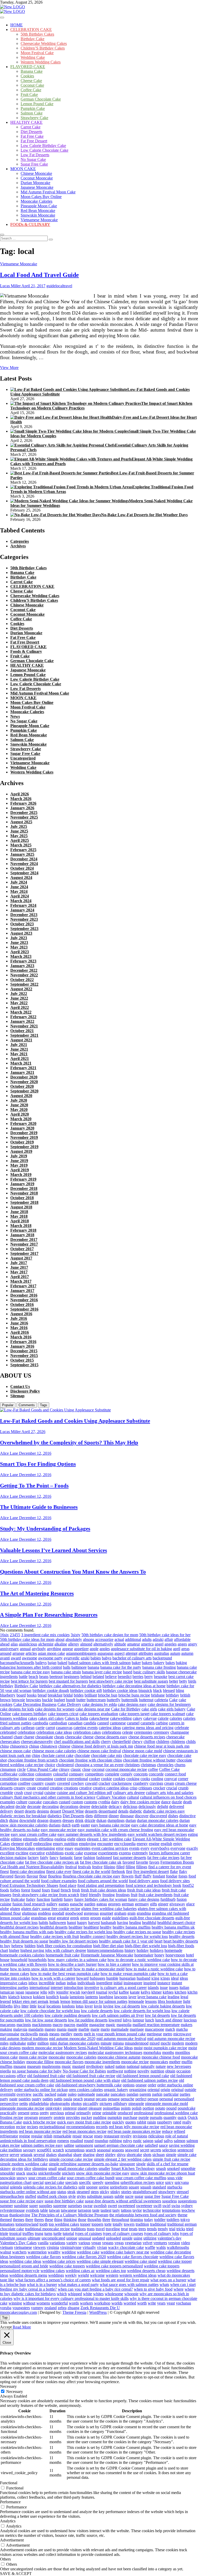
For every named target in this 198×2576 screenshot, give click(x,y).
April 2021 (20, 1059)
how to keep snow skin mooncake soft (41, 1969)
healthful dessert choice (176, 1923)
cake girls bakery (172, 1709)
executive (37, 1853)
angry (193, 1644)
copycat (171, 1779)
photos (76, 2104)
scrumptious (75, 2150)
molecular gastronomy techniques (115, 2052)
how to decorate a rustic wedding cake (139, 1960)
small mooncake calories (78, 2168)
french (66, 1890)
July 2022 (19, 994)
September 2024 (24, 873)
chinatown (49, 1746)
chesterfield (121, 1742)
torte (108, 2224)
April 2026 (20, 794)
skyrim (17, 2168)
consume (27, 1779)
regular (37, 2136)
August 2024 (21, 878)
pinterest (70, 2108)
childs (191, 1742)
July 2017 (19, 1263)
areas (185, 1649)
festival (71, 1867)
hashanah (108, 1923)
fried (84, 1895)
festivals (84, 1867)
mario (105, 2029)
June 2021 (19, 1049)
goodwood (74, 1913)
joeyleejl (88, 1992)
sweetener (144, 2206)
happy (82, 1923)
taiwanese (69, 2210)
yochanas (183, 2303)
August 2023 (21, 933)
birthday (7, 1686)
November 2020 (24, 1082)
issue (164, 1987)
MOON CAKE (23, 169)
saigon (148, 2141)
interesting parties (14, 1987)
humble (112, 1978)
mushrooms (51, 2066)
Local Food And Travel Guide (39, 275)
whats (164, 2285)
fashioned (104, 1858)
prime (97, 2113)
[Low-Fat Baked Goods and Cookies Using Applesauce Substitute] (55, 1410)
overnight (8, 2094)
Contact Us (20, 1386)
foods (5, 1890)
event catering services (110, 1848)
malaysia (20, 2029)
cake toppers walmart (168, 1714)
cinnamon (8, 1769)
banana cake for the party (121, 1667)
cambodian (58, 1723)
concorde (156, 1774)
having (123, 1923)
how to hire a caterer (114, 1964)
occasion (183, 2071)
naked (110, 2066)
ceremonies (143, 1732)
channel (6, 1737)
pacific (38, 2094)
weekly (71, 2275)
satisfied (151, 2145)
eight (71, 1839)
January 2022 (22, 1021)
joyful (113, 1992)
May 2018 (19, 1216)
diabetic (136, 1811)
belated (98, 1677)
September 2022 (24, 984)
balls (67, 1667)
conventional (77, 1779)
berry (149, 1677)
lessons (151, 2001)
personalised (184, 2099)
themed (6, 2220)
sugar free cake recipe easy (22, 2201)
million (43, 2043)
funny (68, 1899)
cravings (156, 1783)
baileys (41, 1663)
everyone (178, 1848)
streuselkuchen (12, 2196)
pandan (133, 2094)
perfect (141, 2099)
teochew (188, 2210)
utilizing (150, 2238)
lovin (98, 2006)
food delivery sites (175, 1881)
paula (68, 2099)
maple (72, 2029)
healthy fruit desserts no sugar (24, 1941)
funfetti (57, 1899)
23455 (15, 1635)
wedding (69, 2252)
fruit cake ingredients (155, 1895)
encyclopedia (125, 1844)
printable (109, 2113)
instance (164, 1983)
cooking (133, 1779)
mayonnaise (10, 2034)
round (89, 2141)
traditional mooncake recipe (47, 2229)
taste (96, 2210)
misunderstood (137, 2043)
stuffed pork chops (52, 2196)
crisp (134, 1788)
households (38, 1960)
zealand (51, 2308)
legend (5, 2001)
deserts (30, 1811)
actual (119, 1639)
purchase (130, 2117)
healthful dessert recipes (19, 1927)
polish (137, 2108)
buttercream (96, 1700)
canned (103, 1723)
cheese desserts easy (111, 1737)
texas (4, 2215)
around (6, 1653)
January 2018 (22, 1235)
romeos (63, 2141)
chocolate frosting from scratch (33, 1760)
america (147, 1644)
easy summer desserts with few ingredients (92, 1834)
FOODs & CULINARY (30, 224)
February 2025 (23, 850)
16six (4, 1635)
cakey (138, 1718)
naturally (148, 2066)
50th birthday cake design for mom (110, 1635)
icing (155, 1978)
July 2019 (19, 1156)
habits (43, 1923)
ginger (163, 1904)
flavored (7, 1876)
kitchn (192, 1992)
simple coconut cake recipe (71, 2159)
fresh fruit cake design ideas (104, 1890)
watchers (19, 2252)
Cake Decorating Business (35, 1704)
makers (187, 2025)
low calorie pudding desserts (68, 2015)
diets (89, 1816)
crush (19, 1793)
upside (127, 2238)
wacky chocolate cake (126, 2247)
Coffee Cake (31, 90)
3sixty (76, 1635)
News (15, 716)
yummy (37, 2308)
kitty (4, 1997)
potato (160, 2108)
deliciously (147, 1807)
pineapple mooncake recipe (22, 2108)
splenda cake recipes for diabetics (50, 2187)
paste (13, 2099)
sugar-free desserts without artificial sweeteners (123, 2201)
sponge (92, 2187)
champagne (180, 1732)
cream (169, 1783)
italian (184, 1987)
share (77, 2155)
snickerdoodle (49, 2173)
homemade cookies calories (22, 1955)
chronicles (165, 1765)
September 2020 (24, 1091)
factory (33, 1858)
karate (135, 1992)
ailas (14, 1644)
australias (162, 1653)
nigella (5, 2071)
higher (14, 1950)
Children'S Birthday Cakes (34, 600)
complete (112, 1774)
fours (46, 1890)
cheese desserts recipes (147, 1737)
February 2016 (23, 1342)
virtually (89, 2247)
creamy (20, 1788)
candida (90, 1723)
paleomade (86, 2094)
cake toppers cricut (63, 1714)
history (130, 1950)
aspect (119, 1653)
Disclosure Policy (25, 1391)
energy (142, 1844)
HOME (16, 25)
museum (34, 2066)
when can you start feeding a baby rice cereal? (95, 2289)
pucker (86, 2117)
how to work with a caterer (53, 1978)
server (14, 2155)
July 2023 (19, 938)
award (16, 1658)
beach (33, 1677)
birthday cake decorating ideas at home (134, 1686)
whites (98, 2294)
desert (19, 1811)
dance (166, 1802)
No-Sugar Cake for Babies (84, 2071)
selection (169, 2150)
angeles (171, 1644)
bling (180, 1690)
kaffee (124, 1992)
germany (142, 1904)
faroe (78, 1858)
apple (94, 1649)
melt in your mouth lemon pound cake (115, 2034)
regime (25, 2136)
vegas (119, 2243)
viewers (39, 2247)
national (133, 2066)
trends (152, 2229)
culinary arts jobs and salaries (170, 1793)
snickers (68, 2173)
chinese (64, 1746)
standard (159, 2187)
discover (142, 1816)
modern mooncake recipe (42, 2048)
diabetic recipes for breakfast (23, 1816)
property (46, 2117)
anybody (39, 1649)
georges (114, 1904)
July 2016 (19, 1318)
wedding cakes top (111, 2271)
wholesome (114, 2294)
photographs (60, 2104)
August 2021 (21, 1040)
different (101, 1816)
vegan (96, 2243)
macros (69, 2025)
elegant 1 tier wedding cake (109, 1839)
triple (4, 2233)
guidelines (120, 1918)
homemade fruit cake (63, 1955)
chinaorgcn (19, 1746)
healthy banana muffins (132, 1927)
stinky (115, 2192)
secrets (156, 2150)
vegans (108, 2243)
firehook (118, 1871)
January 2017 (22, 1291)
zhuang (73, 2308)
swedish (100, 2206)
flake (174, 1871)
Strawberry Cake (34, 118)
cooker (94, 1779)
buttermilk (130, 1700)
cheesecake (175, 1737)
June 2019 (19, 1161)
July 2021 (19, 1045)
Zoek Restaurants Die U (100, 2308)
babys (107, 1658)
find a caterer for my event (170, 1867)
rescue (88, 2136)
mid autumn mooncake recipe (171, 2039)
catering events (86, 1728)
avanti (5, 1658)
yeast (171, 2303)
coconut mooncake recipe (126, 1769)
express (125, 1853)
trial (172, 2229)
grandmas (39, 1918)
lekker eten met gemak (30, 2001)
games (64, 1904)
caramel (133, 1723)
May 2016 (19, 1328)
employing (88, 1844)
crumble (7, 1793)
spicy (169, 2182)
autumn (187, 1653)
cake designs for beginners (169, 1704)
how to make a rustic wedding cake (154, 1969)
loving (108, 2006)
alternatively (103, 1644)
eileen (81, 1839)
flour (43, 1876)
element (17, 1844)
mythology (95, 2066)
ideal (175, 1978)
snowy (22, 2178)
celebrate (182, 1728)
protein (59, 2117)
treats (133, 2229)
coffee (153, 1769)
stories (126, 2192)
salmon (180, 2141)
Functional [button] (9, 2483)
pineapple (136, 2104)
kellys (146, 1992)
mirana (118, 2043)
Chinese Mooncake (36, 173)
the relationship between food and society (143, 2215)
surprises (75, 2206)
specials (72, 2182)
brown (5, 1700)
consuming (44, 1779)
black (158, 1690)
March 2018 (21, 1226)
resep (98, 2136)
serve (4, 2155)
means (54, 2034)
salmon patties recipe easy (42, 2145)
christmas (148, 1765)
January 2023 (22, 966)
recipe (21, 2127)
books (32, 1695)
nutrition (157, 2071)
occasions (8, 2076)
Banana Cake (32, 71)
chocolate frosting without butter (149, 1760)
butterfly (114, 1700)
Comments (27, 1405)
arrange (18, 1653)
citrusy (64, 1769)
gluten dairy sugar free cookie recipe (51, 1909)
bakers (147, 1663)
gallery (52, 1904)
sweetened (127, 2206)
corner (183, 1779)
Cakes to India (76, 1718)
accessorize (104, 1639)
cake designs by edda (100, 1704)
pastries (25, 2099)
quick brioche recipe (39, 2122)
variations (57, 2243)
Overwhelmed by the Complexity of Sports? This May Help (69, 1442)
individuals (86, 1983)
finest (4, 1871)
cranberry (141, 1783)
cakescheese (99, 1718)
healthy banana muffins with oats (27, 1932)
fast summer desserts (130, 1858)
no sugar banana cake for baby (37, 2071)
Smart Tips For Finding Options (38, 1464)
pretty (44, 2113)
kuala (64, 1997)
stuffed (31, 2196)
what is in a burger (42, 2285)
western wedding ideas (138, 2275)
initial (118, 1983)
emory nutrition (65, 1844)
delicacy (115, 1807)
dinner (114, 1816)
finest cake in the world (91, 1871)
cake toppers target (134, 1714)
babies (96, 1658)
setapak (26, 2155)
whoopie (131, 2294)
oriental (154, 2090)
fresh (76, 1890)
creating (56, 1788)
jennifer (62, 1992)
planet (82, 2108)
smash (161, 2168)
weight (83, 2275)
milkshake (18, 2043)
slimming (40, 2168)
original (177, 2090)
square (134, 2187)
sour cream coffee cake (47, 2178)
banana (93, 1667)
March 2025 (21, 845)
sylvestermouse (12, 2210)
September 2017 (24, 1253)
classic (76, 1769)
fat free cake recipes (163, 1858)
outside (190, 2090)
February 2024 (23, 905)
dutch (66, 1825)
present (24, 2113)
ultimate (34, 2238)
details (123, 1811)
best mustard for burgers (68, 1681)
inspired (150, 1983)
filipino (109, 1867)
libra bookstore (170, 2001)
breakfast (55, 1695)
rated (177, 2122)
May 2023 (19, 947)
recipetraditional (52, 2127)
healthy (106, 1927)
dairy (115, 1802)
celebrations (112, 1732)
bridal (68, 1695)
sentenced (185, 2150)
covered (63, 1783)
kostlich (52, 1997)
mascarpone (155, 2029)
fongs (183, 1876)
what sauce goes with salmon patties (129, 2285)
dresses (68, 1820)
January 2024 (22, 910)
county (50, 1783)
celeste (128, 1732)
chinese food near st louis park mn (162, 1746)
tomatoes (7, 2224)
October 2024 (22, 868)
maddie (82, 2025)
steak (71, 2192)
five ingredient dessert (151, 1871)
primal (70, 2113)
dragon (43, 1820)
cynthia (104, 1802)
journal (102, 1992)
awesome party (50, 1658)
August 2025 (21, 822)
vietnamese (23, 2247)
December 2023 (24, 915)
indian (61, 1983)
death (187, 1802)
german (128, 1904)
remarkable (62, 2136)
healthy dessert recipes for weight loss (137, 1936)
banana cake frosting (159, 1667)
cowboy (77, 1783)
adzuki (158, 1639)
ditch (4, 1820)
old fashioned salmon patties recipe (150, 2080)
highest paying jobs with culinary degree (53, 1950)
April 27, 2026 (33, 1432)
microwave (182, 2034)
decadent (7, 1807)
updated (98, 2238)
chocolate (82, 1755)
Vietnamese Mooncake (39, 220)
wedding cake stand (141, 2261)
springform (119, 2187)
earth (76, 1825)
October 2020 (22, 1086)
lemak (54, 2001)
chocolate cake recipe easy (145, 1755)
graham (120, 1913)
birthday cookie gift (86, 1690)
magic (111, 2025)
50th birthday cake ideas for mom (27, 1639)
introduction (73, 1987)
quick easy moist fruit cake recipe (84, 2122)
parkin (157, 2094)
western (112, 2275)
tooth (44, 2224)
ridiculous (156, 2136)
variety (72, 2243)
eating (193, 1834)
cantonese (118, 1723)
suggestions (187, 2201)
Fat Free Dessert (34, 141)
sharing (89, 2155)
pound (171, 2108)
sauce (163, 2145)
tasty (116, 2210)
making (6, 2029)
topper (85, 2224)
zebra (62, 2308)
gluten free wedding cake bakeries (109, 1909)
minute (106, 2043)
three (106, 2220)
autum (175, 1653)
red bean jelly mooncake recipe (134, 2127)
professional (144, 2113)
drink (79, 1820)
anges (182, 1644)
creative (85, 1788)
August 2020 (21, 1096)
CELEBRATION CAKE (31, 30)
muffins (6, 2066)
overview (24, 2094)
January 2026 (22, 808)
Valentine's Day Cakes (18, 2243)
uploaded (113, 2238)
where (179, 2289)
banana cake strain (66, 1672)
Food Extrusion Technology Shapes (29, 1885)
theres (39, 2220)
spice (160, 2182)
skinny (5, 2168)
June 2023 (19, 943)
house (5, 1960)
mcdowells (29, 2034)
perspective (9, 2104)
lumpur (138, 2020)
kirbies (168, 1992)
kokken (39, 1997)
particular (171, 2094)
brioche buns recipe (134, 1695)
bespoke (161, 1677)
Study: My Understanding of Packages (45, 1529)
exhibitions (55, 1853)
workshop (102, 2303)
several (39, 2155)
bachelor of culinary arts (132, 1658)
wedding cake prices (59, 2261)
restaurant (112, 2136)
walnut (6, 2252)
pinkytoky (54, 2108)
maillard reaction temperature (156, 2025)
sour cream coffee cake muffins (141, 2178)
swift (157, 2206)
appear (68, 1649)
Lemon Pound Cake (37, 104)
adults (147, 1639)
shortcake (134, 2155)
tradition (142, 2224)
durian (131, 1820)
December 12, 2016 (35, 1453)
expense (91, 1853)
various (84, 2243)
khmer (156, 1992)
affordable (182, 1639)
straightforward (145, 2192)
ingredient (104, 1983)
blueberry (8, 1695)
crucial (172, 1788)
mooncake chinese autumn (119, 2057)
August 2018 (21, 1207)
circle (21, 1769)
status (62, 2192)
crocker (159, 1788)
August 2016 (21, 1314)
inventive (92, 1987)
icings (165, 1978)
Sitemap (17, 1396)
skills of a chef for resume (168, 2164)
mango (50, 2029)
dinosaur (127, 1816)
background (162, 1658)
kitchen (180, 1992)
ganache (77, 1904)
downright (28, 1820)
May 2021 (19, 1054)
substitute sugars (100, 2196)
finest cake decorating (27, 1871)
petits (24, 2104)
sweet (112, 2206)
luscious (190, 2020)
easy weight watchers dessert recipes (157, 1834)
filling (130, 1867)
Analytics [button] (8, 2521)
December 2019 (24, 1133)
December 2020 (24, 1077)
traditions (78, 2229)
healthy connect (93, 1936)
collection (26, 1774)
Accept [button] (6, 2327)
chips (36, 1755)
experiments (108, 1853)
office (21, 2076)
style (72, 2196)
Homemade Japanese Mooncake (107, 1955)
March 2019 (21, 1175)
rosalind (77, 2141)
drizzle (90, 1820)
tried (190, 2229)
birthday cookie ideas (120, 1690)
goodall (58, 1913)
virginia (53, 2247)
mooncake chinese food (161, 2057)
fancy (54, 1858)
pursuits (156, 2117)
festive (97, 1867)
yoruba (6, 2308)
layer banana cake (152, 1997)
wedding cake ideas (25, 2261)
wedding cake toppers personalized (114, 2266)
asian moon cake (51, 1653)
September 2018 (24, 1202)
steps (95, 2192)
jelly (52, 1992)
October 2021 (22, 1031)
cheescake (73, 1737)
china (4, 1746)
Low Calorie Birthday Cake (43, 146)
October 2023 (22, 924)
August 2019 (21, 1151)
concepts (141, 1774)
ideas (184, 1978)
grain (131, 1913)
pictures (106, 2104)
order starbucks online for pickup (41, 2090)
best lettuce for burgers (29, 1681)
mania (62, 2029)
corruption (8, 1783)
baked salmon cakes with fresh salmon (100, 1663)
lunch (150, 2020)
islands (153, 1987)
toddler (160, 2220)
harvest (94, 1923)
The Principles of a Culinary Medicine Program (70, 2215)
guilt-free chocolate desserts (152, 1918)
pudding (100, 2117)
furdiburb (168, 1899)
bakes (170, 1663)
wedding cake (88, 2252)
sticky (105, 2192)
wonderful (59, 2303)
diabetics (55, 1816)
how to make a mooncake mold (99, 1969)
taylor (137, 2210)
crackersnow (122, 1783)
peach (78, 2099)
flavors (20, 1876)
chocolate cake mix (107, 1755)
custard (65, 1802)
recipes (32, 2127)
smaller (104, 2168)
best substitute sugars (151, 1681)
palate (62, 2094)
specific (85, 2182)
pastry (37, 2099)
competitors (94, 1774)
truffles (28, 2233)
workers (86, 2303)
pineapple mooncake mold (167, 2104)
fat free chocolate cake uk (101, 1862)
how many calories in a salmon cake (77, 1960)
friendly (95, 1895)
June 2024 (19, 887)
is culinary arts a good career (123, 1987)
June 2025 (19, 831)
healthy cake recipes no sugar (137, 1932)
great (52, 1918)
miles (4, 2043)
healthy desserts (182, 1936)
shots (147, 2155)
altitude (120, 1644)
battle (23, 1677)
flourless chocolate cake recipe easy (92, 1876)
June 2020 (19, 1105)
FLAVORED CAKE (28, 67)
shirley (110, 2155)
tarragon (85, 2210)
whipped (75, 2294)
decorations (69, 1807)
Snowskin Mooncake (38, 215)
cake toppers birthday (30, 1714)
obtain (170, 2071)
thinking (70, 2220)
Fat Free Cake (32, 136)
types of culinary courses (123, 2233)
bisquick (145, 1690)
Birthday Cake (32, 39)
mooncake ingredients (102, 2062)
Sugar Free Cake (34, 164)
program (31, 2117)
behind (86, 1677)
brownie (18, 1700)
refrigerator (9, 2136)
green (85, 1918)
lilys (17, 2006)
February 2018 (23, 1230)
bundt (71, 1700)
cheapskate (44, 1737)
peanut (89, 2099)
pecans (101, 2099)
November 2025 (24, 817)
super (34, 2206)
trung (39, 2233)
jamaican (7, 1992)
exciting (22, 1853)
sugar (139, 2196)
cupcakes (50, 1802)
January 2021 (22, 1072)
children (163, 1742)
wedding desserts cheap (146, 2271)
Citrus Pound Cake (42, 1769)
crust (28, 1793)
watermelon (37, 2252)
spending (112, 2182)
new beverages (179, 2066)
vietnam (6, 2247)
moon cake (9, 2057)
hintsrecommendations (105, 1950)
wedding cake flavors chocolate (133, 2257)
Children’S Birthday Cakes (43, 48)
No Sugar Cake (33, 159)
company (76, 1774)
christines (132, 1765)
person (153, 2099)
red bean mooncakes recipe (84, 2131)
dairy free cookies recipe (140, 1802)
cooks (145, 1779)
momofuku (152, 2052)
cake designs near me (93, 1709)
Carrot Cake (31, 127)
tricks (181, 2229)
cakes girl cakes (51, 1718)
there (29, 2220)
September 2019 (24, 1147)
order (152, 2085)
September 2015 (24, 1365)
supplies (46, 2206)
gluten (15, 1909)
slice (28, 2168)
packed (50, 2094)
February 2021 (23, 1068)
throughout (120, 2220)
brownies (34, 1700)
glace (190, 1904)
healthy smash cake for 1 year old (126, 1941)
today (149, 2220)
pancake (103, 2094)
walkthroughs (178, 2247)
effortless (46, 1839)
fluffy (147, 1876)
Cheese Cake (31, 81)
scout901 (44, 2150)
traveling (113, 2229)
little (33, 2006)
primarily (84, 2113)
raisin (152, 2122)
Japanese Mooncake (37, 187)
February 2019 (23, 1179)
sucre (129, 2196)
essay (69, 1848)
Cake (173, 1700)
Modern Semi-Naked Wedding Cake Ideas (98, 2048)
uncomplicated (53, 2238)
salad (159, 2141)
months (168, 2052)
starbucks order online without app (28, 2192)
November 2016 (24, 1300)
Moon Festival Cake (37, 53)
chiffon (149, 1742)
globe (5, 1909)
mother (175, 2062)
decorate (34, 1807)
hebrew (17, 1946)
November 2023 (24, 919)
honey (159, 1955)
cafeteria (161, 1700)
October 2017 (22, 1249)
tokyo (185, 2220)
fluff (138, 1876)
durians (55, 1825)
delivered (177, 1807)
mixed (155, 2043)
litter (25, 2006)
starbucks (175, 2187)
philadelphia (39, 2104)
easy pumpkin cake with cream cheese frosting (115, 1830)
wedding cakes (53, 2271)
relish (48, 2136)
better (174, 1681)
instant (177, 1983)
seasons (118, 2150)
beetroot (56, 1677)
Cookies (27, 76)
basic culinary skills (149, 1672)
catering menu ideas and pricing (148, 1728)
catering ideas (110, 1728)
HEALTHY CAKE (26, 122)
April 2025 (20, 840)
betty (183, 1681)
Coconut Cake (32, 85)
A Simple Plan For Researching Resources (49, 1615)
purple (144, 2117)
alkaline (61, 1644)
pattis (58, 2099)
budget (59, 1700)
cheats (59, 1737)
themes (19, 2220)
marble (84, 2029)
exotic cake (74, 1853)
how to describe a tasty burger (72, 1964)
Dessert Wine (73, 1811)
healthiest (91, 1927)
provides (73, 2117)
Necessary (15, 2392)
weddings (56, 2275)
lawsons (121, 1997)
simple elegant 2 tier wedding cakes (123, 2159)
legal (184, 1997)
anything (54, 1649)
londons (68, 2006)
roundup (101, 2141)
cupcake (35, 1802)
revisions (140, 2136)
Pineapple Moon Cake (39, 206)
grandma (144, 1913)
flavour (32, 1876)
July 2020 (19, 1100)
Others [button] (5, 2559)
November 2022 (24, 975)
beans (44, 1677)
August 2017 (21, 1258)
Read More (22, 2327)
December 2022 (24, 970)
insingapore (133, 1983)
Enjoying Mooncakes (17, 1848)
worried (130, 2303)
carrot (50, 1728)
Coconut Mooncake (37, 178)
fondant (159, 1876)
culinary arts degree (129, 1793)
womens (43, 2303)
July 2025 (19, 826)
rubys (127, 2141)
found (36, 1890)
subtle (119, 2196)
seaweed (132, 2150)
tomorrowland (27, 2224)
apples (105, 1649)
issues (174, 1987)
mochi (166, 2043)
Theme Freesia (74, 2312)
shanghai (65, 2155)
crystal (38, 1793)
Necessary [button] (8, 2386)
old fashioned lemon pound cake (143, 2076)
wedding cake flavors (43, 2257)
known (26, 1997)
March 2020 (21, 1119)
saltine (69, 2145)
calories (176, 1718)
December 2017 (24, 1240)
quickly (118, 2122)
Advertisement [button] (12, 2540)
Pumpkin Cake (33, 108)
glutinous (29, 1913)
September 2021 (24, 1035)
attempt (131, 1653)
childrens (178, 1742)
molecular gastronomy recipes (63, 2052)
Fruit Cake (29, 94)
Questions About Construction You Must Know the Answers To (73, 1572)
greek (75, 1918)
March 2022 (21, 1012)
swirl (166, 2206)
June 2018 (19, 1212)
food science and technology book (153, 1885)
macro (58, 2025)
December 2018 (24, 1188)
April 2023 (20, 952)
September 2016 (24, 1309)
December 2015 (24, 1351)
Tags (44, 1405)
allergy (74, 1644)
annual (25, 1649)
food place (68, 1885)
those (82, 2220)
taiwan (54, 2210)
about (60, 1639)
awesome (30, 1658)
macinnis (24, 2025)
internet (57, 1987)
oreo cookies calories (86, 2090)
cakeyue (150, 1718)
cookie (106, 1779)
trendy (163, 2229)
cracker (104, 1783)
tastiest (106, 2210)
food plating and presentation (101, 1885)
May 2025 (19, 836)
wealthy (54, 2252)
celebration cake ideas (54, 1732)
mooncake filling (40, 2062)
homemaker (144, 1955)
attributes (146, 1653)
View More (9, 368)
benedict (125, 1677)
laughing (106, 1997)
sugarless (170, 2201)
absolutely (74, 1639)
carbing (162, 1723)
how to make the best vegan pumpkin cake (65, 1974)
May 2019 (19, 1165)
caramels (148, 1723)
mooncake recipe (135, 2062)
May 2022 (19, 1003)
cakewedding (121, 1718)
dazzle (177, 1802)
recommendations (81, 2127)
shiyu (121, 2155)
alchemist (46, 1644)
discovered (158, 1816)
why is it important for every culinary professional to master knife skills (71, 2298)
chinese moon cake (15, 1751)
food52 (188, 1885)
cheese (88, 1737)
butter (81, 1700)
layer (132, 1997)
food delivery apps (144, 1881)
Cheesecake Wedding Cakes (44, 43)
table (44, 2210)
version (174, 2243)
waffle (150, 2247)
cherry (106, 1742)
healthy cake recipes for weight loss (84, 1932)
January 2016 (22, 1346)
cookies (119, 1779)
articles (31, 1653)
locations (54, 2006)
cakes (33, 1718)
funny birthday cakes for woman (101, 1899)
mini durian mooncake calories (75, 2043)
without (29, 2303)
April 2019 (20, 1170)
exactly (192, 1848)
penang (114, 2099)
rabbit (142, 2122)
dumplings (116, 1820)
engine (154, 1844)
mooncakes (159, 2062)
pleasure (95, 2108)
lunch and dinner (169, 2020)
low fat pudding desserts (88, 2020)
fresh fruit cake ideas (144, 1890)
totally (118, 2224)
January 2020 (22, 1128)
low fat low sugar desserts (46, 2020)
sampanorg (84, 2145)
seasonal (104, 2150)
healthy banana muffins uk (173, 1927)
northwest (115, 2071)
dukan (101, 1820)
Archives (18, 546)
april (177, 1649)
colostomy (44, 1774)
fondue (172, 1876)
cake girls (149, 1709)
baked (62, 1663)
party (4, 2099)
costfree (24, 1783)
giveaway (177, 1904)
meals (44, 2034)
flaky (183, 1871)
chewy (137, 1742)
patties (48, 2099)
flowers (127, 1876)
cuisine (50, 1793)
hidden (30, 1946)
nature (161, 2066)
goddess (44, 1913)
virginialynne (71, 2247)
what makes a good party (78, 2285)
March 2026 (21, 799)
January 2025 (22, 854)
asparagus (105, 1653)
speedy (98, 2182)
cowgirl (91, 1783)
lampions (77, 1997)
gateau (102, 1904)
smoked (173, 2168)
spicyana (182, 2182)
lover (89, 2006)
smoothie (188, 2168)
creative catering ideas (111, 1788)
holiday (143, 1950)
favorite (142, 1862)
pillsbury (120, 2104)
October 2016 (22, 1305)
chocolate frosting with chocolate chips (90, 1760)
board (21, 1695)
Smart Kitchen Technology (133, 2168)
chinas (34, 1746)
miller (32, 2043)
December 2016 (24, 1295)
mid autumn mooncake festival (121, 2039)
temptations (171, 2210)
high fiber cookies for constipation (64, 1946)
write (152, 2303)
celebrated (8, 1732)
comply (126, 1774)
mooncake (57, 2057)
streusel (183, 2192)
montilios (183, 2052)
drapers (55, 1820)
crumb (183, 1788)
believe (111, 1677)
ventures (160, 2243)
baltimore (79, 1667)
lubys (127, 2020)
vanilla (43, 2243)
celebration (26, 1732)
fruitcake (18, 1899)
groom (96, 1918)
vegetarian (133, 2243)
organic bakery (116, 2090)
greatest (63, 1918)
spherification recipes (138, 2182)
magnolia (124, 2025)
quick (182, 2117)
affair (169, 1639)
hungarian (127, 1978)
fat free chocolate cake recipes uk (52, 1862)
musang (20, 2066)
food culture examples (59, 1881)
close (86, 1769)
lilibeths (6, 2006)
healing (135, 1923)
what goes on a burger (168, 2280)
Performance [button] (10, 2502)
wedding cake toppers (67, 2266)
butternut (146, 1700)
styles (81, 2196)
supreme (60, 2206)
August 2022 (21, 989)
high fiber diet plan (108, 1946)
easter (85, 1825)
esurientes (82, 1848)
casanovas (64, 1728)
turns (48, 2233)
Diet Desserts (31, 132)
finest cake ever (59, 1871)
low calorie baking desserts (163, 2006)
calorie (163, 1718)
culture (22, 1802)
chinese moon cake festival (99, 1751)
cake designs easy (132, 1704)
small (52, 2168)
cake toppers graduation (99, 1714)
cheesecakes (10, 1742)
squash (146, 2187)
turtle (57, 2233)
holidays (157, 1950)
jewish (75, 1992)
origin (165, 2090)
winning (15, 2303)
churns (180, 1765)
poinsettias (111, 2108)
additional (133, 1639)
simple (171, 2155)
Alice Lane (9, 1453)
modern (178, 2043)
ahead (5, 1644)
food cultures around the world (103, 1881)
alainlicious (28, 1644)
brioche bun (108, 1695)
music (66, 2066)
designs (43, 1811)
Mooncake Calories (36, 201)
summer (6, 2206)
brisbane (158, 1695)
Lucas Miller (10, 286)
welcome (97, 2275)
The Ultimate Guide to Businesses (39, 1507)
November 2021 (24, 1026)
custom (77, 1802)
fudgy (31, 1899)
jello (44, 1992)
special (38, 2182)
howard (82, 1978)
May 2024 (19, 891)
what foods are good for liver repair (121, 2280)
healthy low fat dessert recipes (74, 1941)
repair (77, 2136)
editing (16, 1839)
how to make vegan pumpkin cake (129, 1974)
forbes (15, 1890)
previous (57, 2113)
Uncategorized (23, 758)
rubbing (116, 2141)
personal (166, 2099)
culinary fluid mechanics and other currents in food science (48, 1797)
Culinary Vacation (111, 1797)
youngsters (21, 2308)
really (187, 2122)
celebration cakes (87, 1732)
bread (42, 1695)
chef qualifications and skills (77, 1742)
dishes (173, 1816)
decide (21, 1807)
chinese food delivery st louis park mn (102, 1746)
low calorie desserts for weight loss (142, 2011)
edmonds (30, 1839)
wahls (161, 2247)
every (145, 1848)
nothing (130, 2071)
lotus (80, 2006)
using (138, 2238)
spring (104, 2187)
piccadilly (91, 2104)
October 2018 (22, 1198)
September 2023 (24, 929)
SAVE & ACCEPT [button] (16, 2574)
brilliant (91, 1695)
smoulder (7, 2173)
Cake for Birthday (126, 1709)
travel (68, 286)
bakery (159, 1663)
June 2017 (19, 1267)
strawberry (167, 2192)
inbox (33, 1983)
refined (179, 2131)
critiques (145, 1788)
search (91, 2150)
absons (89, 1639)
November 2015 (24, 1356)
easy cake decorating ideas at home (160, 1825)
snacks (32, 2173)
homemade (173, 1950)
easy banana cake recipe (111, 1825)
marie (95, 2029)
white (88, 2294)
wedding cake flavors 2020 (84, 2257)
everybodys (160, 1848)
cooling (157, 1779)
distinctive (187, 1816)
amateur (134, 1644)
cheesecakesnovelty (37, 1742)
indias (72, 1983)
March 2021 (21, 1063)
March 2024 (21, 901)
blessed (169, 1690)
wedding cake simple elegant (100, 2261)
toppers (97, 2224)
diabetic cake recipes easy (164, 1811)
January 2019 (22, 1184)
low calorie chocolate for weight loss (50, 2011)
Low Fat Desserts (35, 155)
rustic (137, 2141)
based (128, 1672)
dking (14, 1820)
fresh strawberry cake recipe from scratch (46, 1895)
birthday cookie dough (51, 1690)
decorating (50, 1807)
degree (85, 1807)
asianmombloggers (81, 1653)
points (126, 2108)
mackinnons (42, 2025)
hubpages (97, 1978)
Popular (8, 1405)
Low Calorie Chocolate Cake (44, 150)
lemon (65, 2001)
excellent (7, 1853)
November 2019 (24, 1137)
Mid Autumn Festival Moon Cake (48, 192)
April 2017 (20, 1277)
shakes (51, 2155)
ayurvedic (72, 1658)
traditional (158, 2224)
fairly (44, 1858)
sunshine (21, 2206)
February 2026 (23, 803)
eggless (60, 1839)
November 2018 (24, 1193)
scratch (58, 2150)
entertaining (45, 1848)
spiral (4, 2187)
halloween (58, 1923)
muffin (187, 2062)
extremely (140, 1853)
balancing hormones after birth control (31, 1667)
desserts (91, 1811)
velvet (147, 2243)
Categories (20, 541)
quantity (170, 2117)
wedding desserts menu (28, 2275)
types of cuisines (88, 2233)
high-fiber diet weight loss (146, 1946)
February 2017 (23, 1286)
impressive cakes (14, 1983)
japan (20, 1992)
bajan (52, 1663)
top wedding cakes (64, 2224)
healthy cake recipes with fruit (55, 1936)
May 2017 (19, 1272)
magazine (97, 2025)
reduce (167, 2131)
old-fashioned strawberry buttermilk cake (88, 2085)
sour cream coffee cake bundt (91, 2178)
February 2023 (23, 961)
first (129, 1871)
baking (181, 1663)
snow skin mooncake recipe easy (103, 2173)
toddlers (173, 2220)
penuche (127, 2099)
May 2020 (19, 1110)
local (59, 286)
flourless (55, 1876)
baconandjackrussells (17, 1663)
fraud (55, 1890)
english (166, 1844)
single (141, 2164)
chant (18, 1737)
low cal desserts (127, 2006)
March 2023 (21, 956)
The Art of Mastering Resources (37, 1593)
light (187, 2001)
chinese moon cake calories (54, 1751)
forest (26, 1890)
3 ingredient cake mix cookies (45, 1635)
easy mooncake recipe (59, 1830)
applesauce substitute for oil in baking (141, 1649)
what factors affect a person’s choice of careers (53, 2280)
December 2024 (24, 859)
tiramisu (137, 2220)
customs (91, 1802)
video (185, 2243)
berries (138, 1677)
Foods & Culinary (26, 651)
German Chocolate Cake (41, 99)
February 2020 (23, 1124)
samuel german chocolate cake (119, 2145)
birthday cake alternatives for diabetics (70, 1686)
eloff (28, 1844)
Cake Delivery (69, 1704)
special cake (54, 2182)
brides (79, 1695)
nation (121, 2066)
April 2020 (20, 1114)
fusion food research (29, 1904)
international (39, 1987)
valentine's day (170, 2238)
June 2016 (19, 1323)
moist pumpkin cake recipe (165, 2048)
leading (174, 1997)
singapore (127, 2164)
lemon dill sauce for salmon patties (99, 2001)
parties (185, 2094)
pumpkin (115, 2117)
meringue (154, 2034)
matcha (182, 2029)
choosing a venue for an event (99, 1765)
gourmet (106, 1913)
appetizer (81, 1649)
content (60, 1779)
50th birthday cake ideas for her (165, 1635)
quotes (131, 2122)
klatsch (14, 1997)
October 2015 (22, 1360)
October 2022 (22, 980)
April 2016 (20, 1332)
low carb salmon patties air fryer (118, 2015)
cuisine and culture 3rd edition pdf (84, 1793)
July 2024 (19, 882)
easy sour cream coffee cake (34, 1834)
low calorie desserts (97, 2011)
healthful (149, 1923)
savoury (29, 2150)
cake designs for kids (17, 1709)
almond (86, 1644)
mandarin (36, 2029)
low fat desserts (157, 2015)
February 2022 (23, 1017)
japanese (32, 1992)
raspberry (165, 2122)
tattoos (126, 2210)
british (185, 1695)
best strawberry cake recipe (111, 1681)
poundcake (187, 2108)
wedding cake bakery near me (125, 2252)
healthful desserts (54, 1927)
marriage (137, 2029)
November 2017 (24, 1244)
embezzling (43, 1844)
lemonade (136, 2001)
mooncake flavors (69, 2062)
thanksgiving (20, 2215)
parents (145, 2094)
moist (138, 2048)
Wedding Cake (33, 57)
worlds (117, 2303)
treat (124, 2229)
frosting (109, 1895)
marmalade (120, 2029)
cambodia (40, 1723)
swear (88, 2206)
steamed (83, 2192)
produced (125, 2113)
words (74, 2303)
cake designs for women (55, 1709)
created (43, 1788)
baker (136, 1663)
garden (90, 1904)
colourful (60, 1774)
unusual (85, 2238)
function (43, 1899)
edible (5, 1839)
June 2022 (19, 998)
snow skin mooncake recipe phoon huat (163, 2173)
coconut (98, 1769)
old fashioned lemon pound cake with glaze (85, 2080)
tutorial (68, 2233)
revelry (126, 2136)
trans (91, 2229)
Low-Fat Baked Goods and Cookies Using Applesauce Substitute (75, 1421)
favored (129, 1862)
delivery (7, 1811)
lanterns (92, 1997)
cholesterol (65, 1765)
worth (142, 2303)
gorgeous (91, 1913)
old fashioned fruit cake (46, 2076)
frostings (123, 1895)
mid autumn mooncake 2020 (72, 2039)
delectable (99, 1807)
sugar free (152, 2196)
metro (168, 2034)
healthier (76, 1927)
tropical (15, 2233)
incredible (47, 1983)
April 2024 (20, 896)
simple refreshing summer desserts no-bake (84, 2164)
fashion (89, 1858)
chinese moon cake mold (142, 1751)
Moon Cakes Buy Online (41, 197)
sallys (168, 2141)
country (38, 1783)
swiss (176, 2206)
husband (143, 1978)
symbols (32, 2210)
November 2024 (24, 864)
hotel (190, 1955)
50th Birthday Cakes (37, 34)
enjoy (178, 1844)
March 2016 (21, 1337)
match (170, 2029)
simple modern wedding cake (24, 2164)
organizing (138, 2090)
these (49, 2220)
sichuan (159, 2155)
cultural (133, 1797)
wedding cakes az (80, 2271)
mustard (79, 2066)
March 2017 (21, 1281)
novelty (143, 2071)
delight (163, 1807)
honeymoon (175, 1955)
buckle (47, 1700)
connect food (175, 1774)
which (62, 2294)
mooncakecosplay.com (18, 2312)
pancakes (118, 2094)
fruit (134, 1895)
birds (192, 1681)
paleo (72, 2094)
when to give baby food (153, 2289)
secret (145, 2150)
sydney (187, 2206)
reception (7, 2127)
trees (142, 2229)
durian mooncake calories (158, 1820)
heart (158, 1941)
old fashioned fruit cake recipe (91, 2076)
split (82, 2187)
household (19, 1960)
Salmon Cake (32, 113)
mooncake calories (81, 2057)
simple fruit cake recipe (171, 2159)
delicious (130, 1807)
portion (148, 2108)
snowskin (8, 2178)
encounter (105, 1844)
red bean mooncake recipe (40, 2131)
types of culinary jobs (162, 2233)
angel (159, 1644)
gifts (154, 1904)
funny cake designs (144, 1899)
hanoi (72, 1923)
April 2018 (20, 1221)
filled (120, 1867)
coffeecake (9, 1774)
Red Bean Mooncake (38, 211)
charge (29, 1737)
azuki (85, 1658)
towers (129, 2224)
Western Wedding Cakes (41, 62)
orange (141, 2085)
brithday (172, 1695)
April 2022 (20, 1007)
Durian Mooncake (35, 183)
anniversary (9, 1649)
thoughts (94, 2220)
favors (154, 1862)
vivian (102, 2247)
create (31, 1788)
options (129, 2085)
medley (67, 2034)
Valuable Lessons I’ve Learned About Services (53, 1550)
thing (58, 2220)
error (60, 1848)
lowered (115, 2020)
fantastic (66, 1858)
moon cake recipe (33, 2057)
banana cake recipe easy (30, 1672)
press (35, 2113)
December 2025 (24, 813)
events (134, 1848)
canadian (75, 1723)
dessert (56, 1811)
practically (8, 2113)
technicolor (152, 2210)
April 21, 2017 (33, 286)
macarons (8, 2025)
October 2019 (22, 1142)
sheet (100, 2155)
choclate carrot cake (57, 1755)
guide (51, 286)
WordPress (98, 2312)
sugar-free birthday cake (64, 2201)
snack (21, 2173)
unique (72, 2238)
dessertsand (108, 1811)
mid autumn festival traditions (24, 2039)
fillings (142, 1867)
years (161, 2303)
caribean (28, 1728)
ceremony (161, 1732)
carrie (40, 1728)
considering (9, 1779)
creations (71, 1788)
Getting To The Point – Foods (34, 1485)
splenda (16, 2187)
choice (50, 1765)
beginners (72, 1677)
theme (183, 2215)
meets (78, 2034)
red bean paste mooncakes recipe (134, 2131)
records (102, 2127)
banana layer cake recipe (102, 1672)
